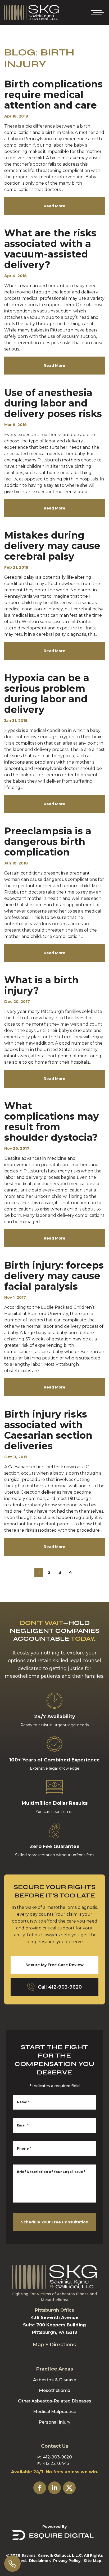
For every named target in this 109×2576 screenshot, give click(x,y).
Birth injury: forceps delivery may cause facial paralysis (54, 1276)
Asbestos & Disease (55, 2380)
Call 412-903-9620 (60, 1987)
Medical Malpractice (55, 2412)
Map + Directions (54, 2345)
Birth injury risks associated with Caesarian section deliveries (48, 1430)
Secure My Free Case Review (54, 1965)
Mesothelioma (55, 2390)
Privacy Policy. (67, 2561)
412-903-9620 (58, 2457)
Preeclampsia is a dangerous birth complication (48, 841)
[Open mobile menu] (96, 13)
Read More (54, 206)
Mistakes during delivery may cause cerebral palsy (52, 546)
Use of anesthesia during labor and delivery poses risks (53, 403)
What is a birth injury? (41, 985)
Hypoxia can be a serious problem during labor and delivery (47, 694)
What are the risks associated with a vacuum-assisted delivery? (50, 249)
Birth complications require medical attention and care (53, 95)
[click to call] (12, 2564)
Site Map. (93, 2561)
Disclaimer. (40, 2561)
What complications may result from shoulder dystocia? (52, 1121)
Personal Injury (54, 2422)
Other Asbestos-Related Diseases (55, 2401)
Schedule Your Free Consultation (55, 2222)
